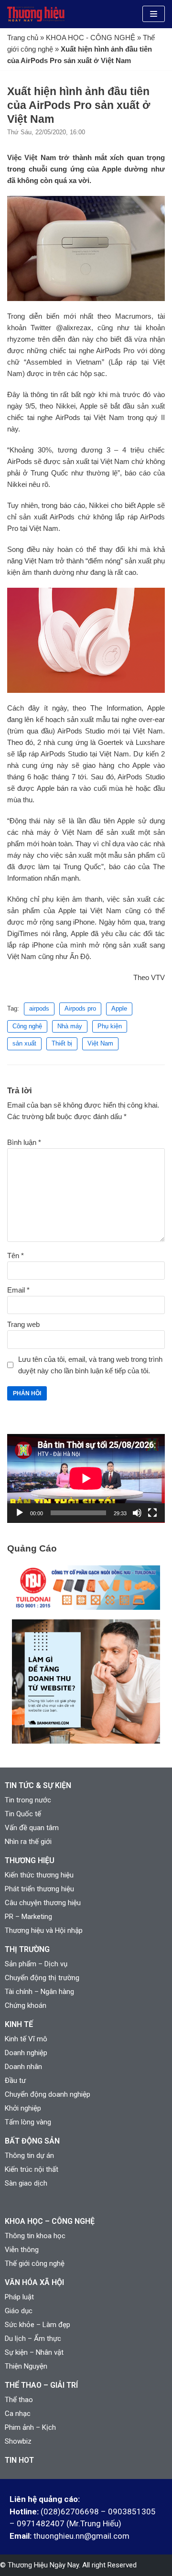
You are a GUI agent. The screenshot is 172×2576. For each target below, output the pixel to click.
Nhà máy (70, 1026)
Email (18, 1290)
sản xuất (24, 1043)
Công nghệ (27, 1026)
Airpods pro (80, 1008)
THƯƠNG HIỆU (30, 1860)
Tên (16, 1256)
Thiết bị (62, 1043)
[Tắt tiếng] (137, 1513)
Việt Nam (100, 1043)
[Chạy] (20, 1513)
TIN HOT (19, 2460)
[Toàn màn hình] (152, 1513)
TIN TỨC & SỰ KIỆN (38, 1785)
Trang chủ (23, 38)
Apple (119, 1008)
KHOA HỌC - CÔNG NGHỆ (91, 38)
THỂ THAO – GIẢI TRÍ (41, 2385)
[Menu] (154, 14)
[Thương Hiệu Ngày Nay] (36, 14)
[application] (86, 1478)
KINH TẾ (19, 2024)
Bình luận (24, 1142)
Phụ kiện (110, 1026)
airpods (39, 1008)
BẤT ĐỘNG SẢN (32, 2141)
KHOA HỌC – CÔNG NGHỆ (50, 2221)
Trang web (23, 1324)
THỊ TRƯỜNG (27, 1949)
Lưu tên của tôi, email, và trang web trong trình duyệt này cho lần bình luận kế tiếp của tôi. (90, 1365)
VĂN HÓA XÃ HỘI (34, 2282)
